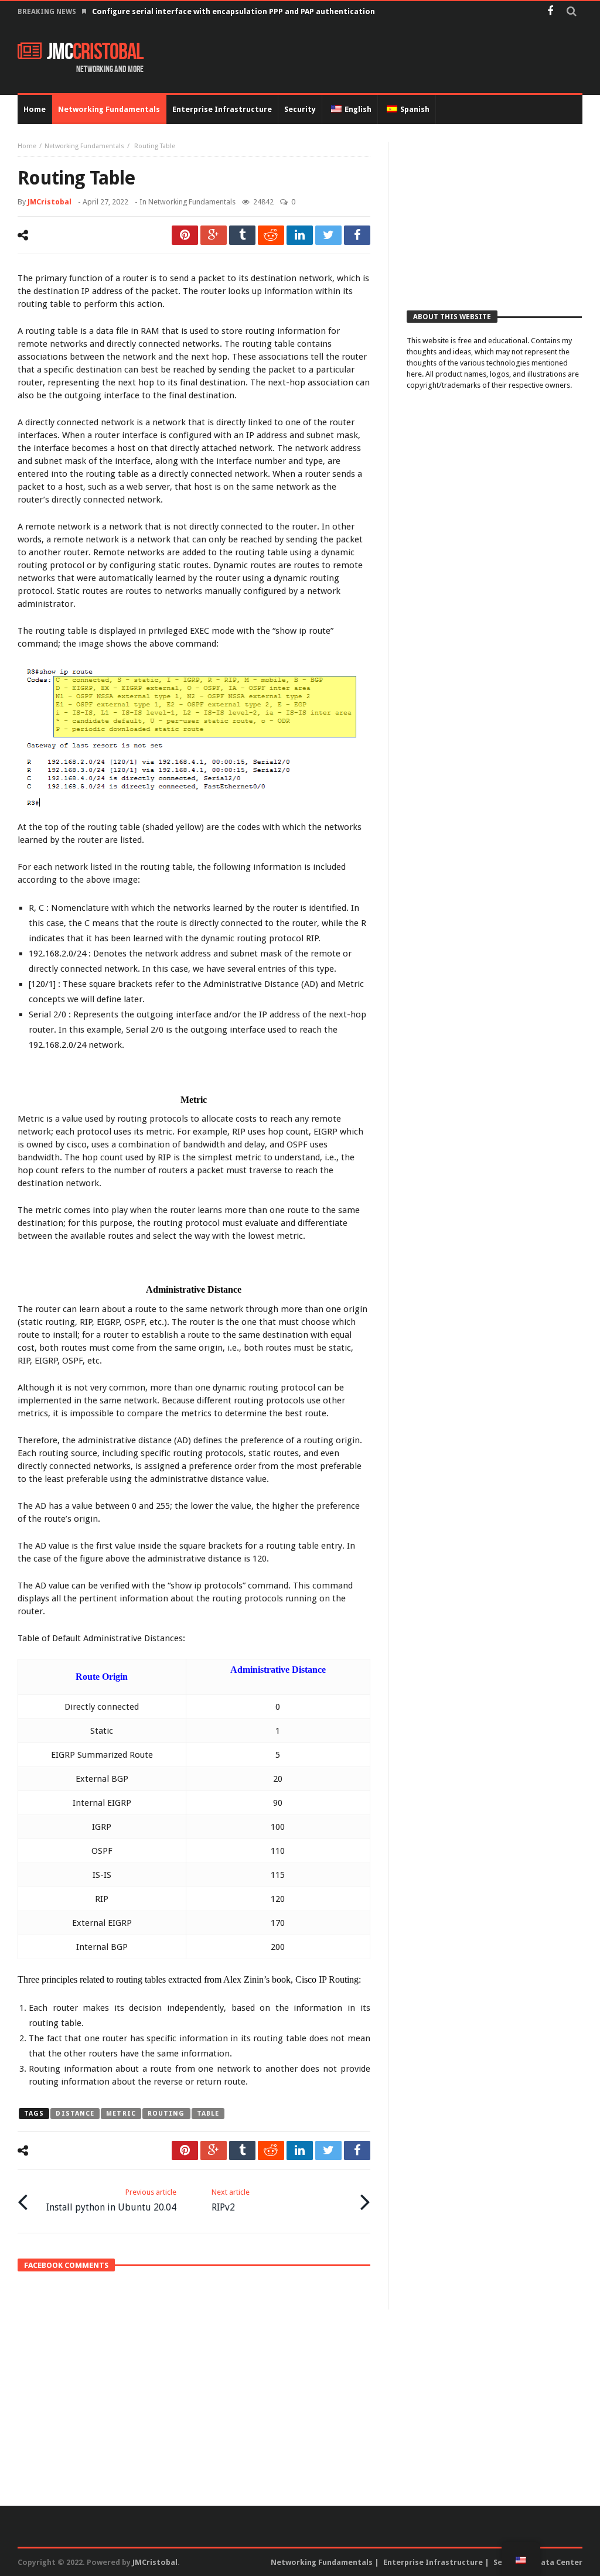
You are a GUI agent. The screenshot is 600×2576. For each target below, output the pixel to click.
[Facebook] (550, 12)
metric (121, 2114)
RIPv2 (231, 2200)
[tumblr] (242, 235)
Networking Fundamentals (84, 146)
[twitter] (328, 235)
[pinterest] (185, 235)
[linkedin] (300, 235)
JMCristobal (50, 202)
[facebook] (357, 235)
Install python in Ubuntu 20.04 (111, 2200)
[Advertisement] (494, 215)
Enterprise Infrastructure (433, 2562)
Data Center (559, 2562)
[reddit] (271, 235)
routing (166, 2114)
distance (75, 2114)
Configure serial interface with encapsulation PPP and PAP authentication (233, 11)
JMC (95, 52)
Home (27, 146)
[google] (214, 235)
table (208, 2114)
